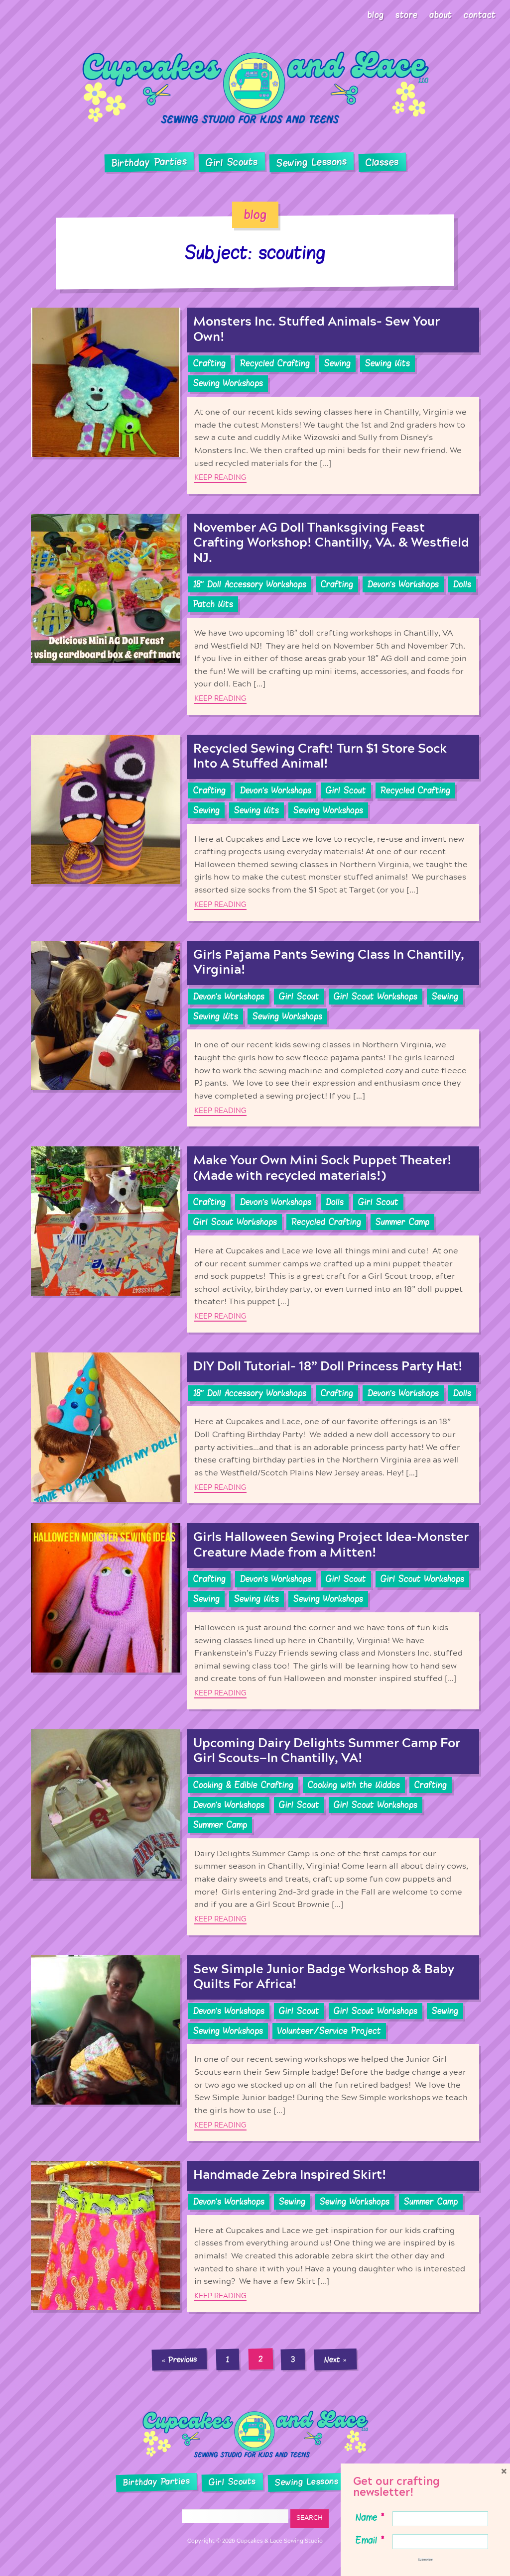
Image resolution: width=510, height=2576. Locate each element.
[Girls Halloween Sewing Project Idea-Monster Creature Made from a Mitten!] (106, 1616)
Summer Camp (402, 1222)
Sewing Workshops (228, 383)
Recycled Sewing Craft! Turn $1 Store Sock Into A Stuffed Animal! (320, 756)
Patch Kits (213, 604)
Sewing (337, 363)
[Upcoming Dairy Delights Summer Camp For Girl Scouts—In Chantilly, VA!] (106, 1832)
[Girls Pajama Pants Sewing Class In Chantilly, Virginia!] (106, 1034)
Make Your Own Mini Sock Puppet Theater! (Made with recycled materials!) (322, 1168)
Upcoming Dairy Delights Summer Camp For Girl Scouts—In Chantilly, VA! (327, 1751)
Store (407, 15)
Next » (336, 2359)
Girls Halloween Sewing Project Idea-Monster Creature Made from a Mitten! (331, 1545)
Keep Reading (220, 478)
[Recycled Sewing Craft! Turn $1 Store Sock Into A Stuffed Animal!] (106, 828)
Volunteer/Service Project (329, 2031)
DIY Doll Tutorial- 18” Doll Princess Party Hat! (328, 1367)
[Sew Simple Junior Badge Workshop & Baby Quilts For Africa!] (106, 2048)
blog (255, 215)
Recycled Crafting (275, 363)
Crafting (209, 363)
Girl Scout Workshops (376, 997)
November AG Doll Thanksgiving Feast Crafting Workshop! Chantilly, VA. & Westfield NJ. (331, 543)
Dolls (462, 584)
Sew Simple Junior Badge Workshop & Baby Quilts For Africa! (324, 1977)
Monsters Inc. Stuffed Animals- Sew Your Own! (317, 329)
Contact (480, 15)
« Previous (179, 2359)
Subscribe (425, 2560)
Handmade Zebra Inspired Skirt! (290, 2175)
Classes (382, 162)
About (441, 15)
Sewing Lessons (312, 162)
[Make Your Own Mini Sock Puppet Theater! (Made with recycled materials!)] (106, 1239)
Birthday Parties (149, 162)
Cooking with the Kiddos (354, 1785)
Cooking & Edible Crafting (243, 1785)
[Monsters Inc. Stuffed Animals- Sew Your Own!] (106, 401)
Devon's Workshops (403, 584)
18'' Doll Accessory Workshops (250, 584)
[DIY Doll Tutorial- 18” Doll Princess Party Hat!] (106, 1428)
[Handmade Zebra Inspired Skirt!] (106, 2236)
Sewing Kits (387, 363)
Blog (376, 15)
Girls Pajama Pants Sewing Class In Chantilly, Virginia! (329, 962)
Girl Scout (346, 790)
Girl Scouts (231, 162)
